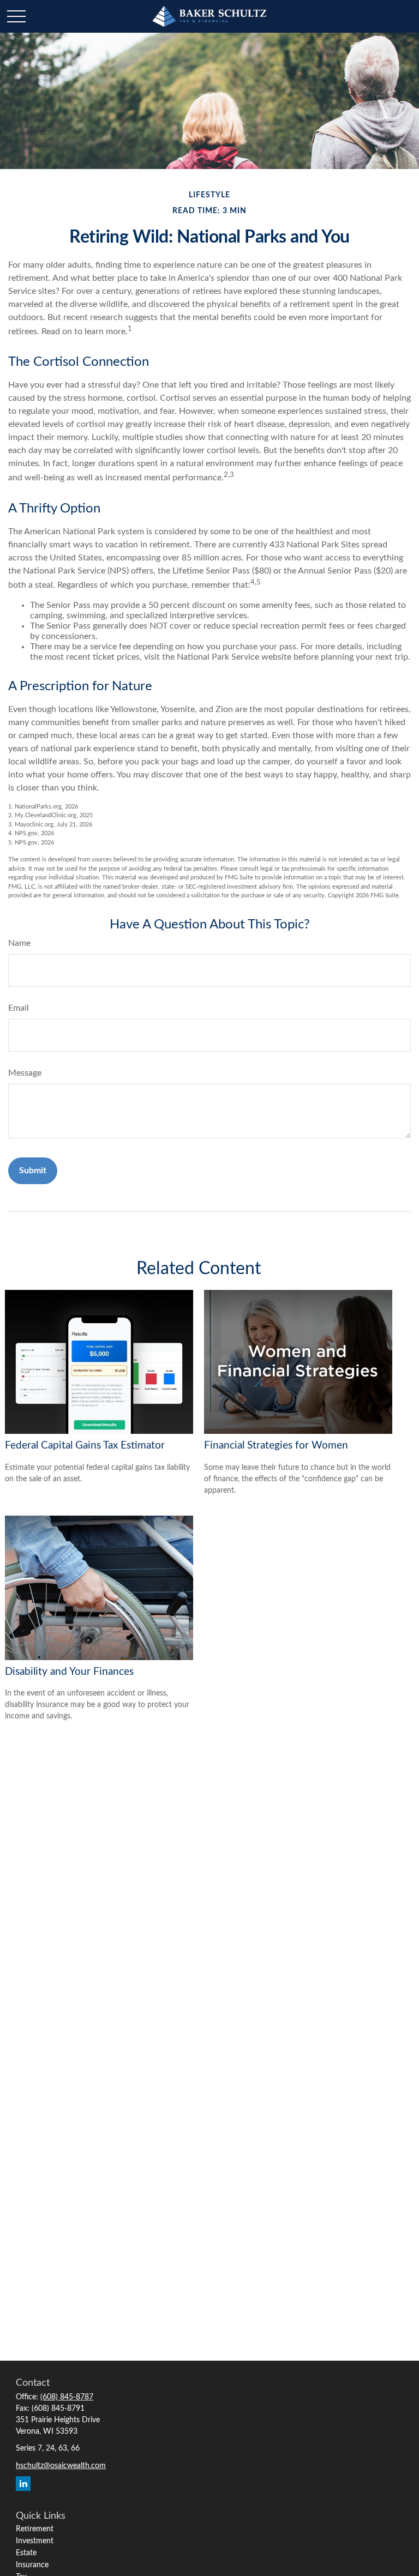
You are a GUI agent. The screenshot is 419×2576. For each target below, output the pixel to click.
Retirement (35, 2529)
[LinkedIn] (23, 2484)
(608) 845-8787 (67, 2397)
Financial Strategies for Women (276, 1446)
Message (25, 1073)
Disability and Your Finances (69, 1672)
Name (19, 943)
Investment (35, 2541)
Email (19, 1008)
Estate (26, 2553)
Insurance (32, 2565)
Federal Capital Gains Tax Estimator (85, 1446)
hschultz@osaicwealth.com (61, 2466)
